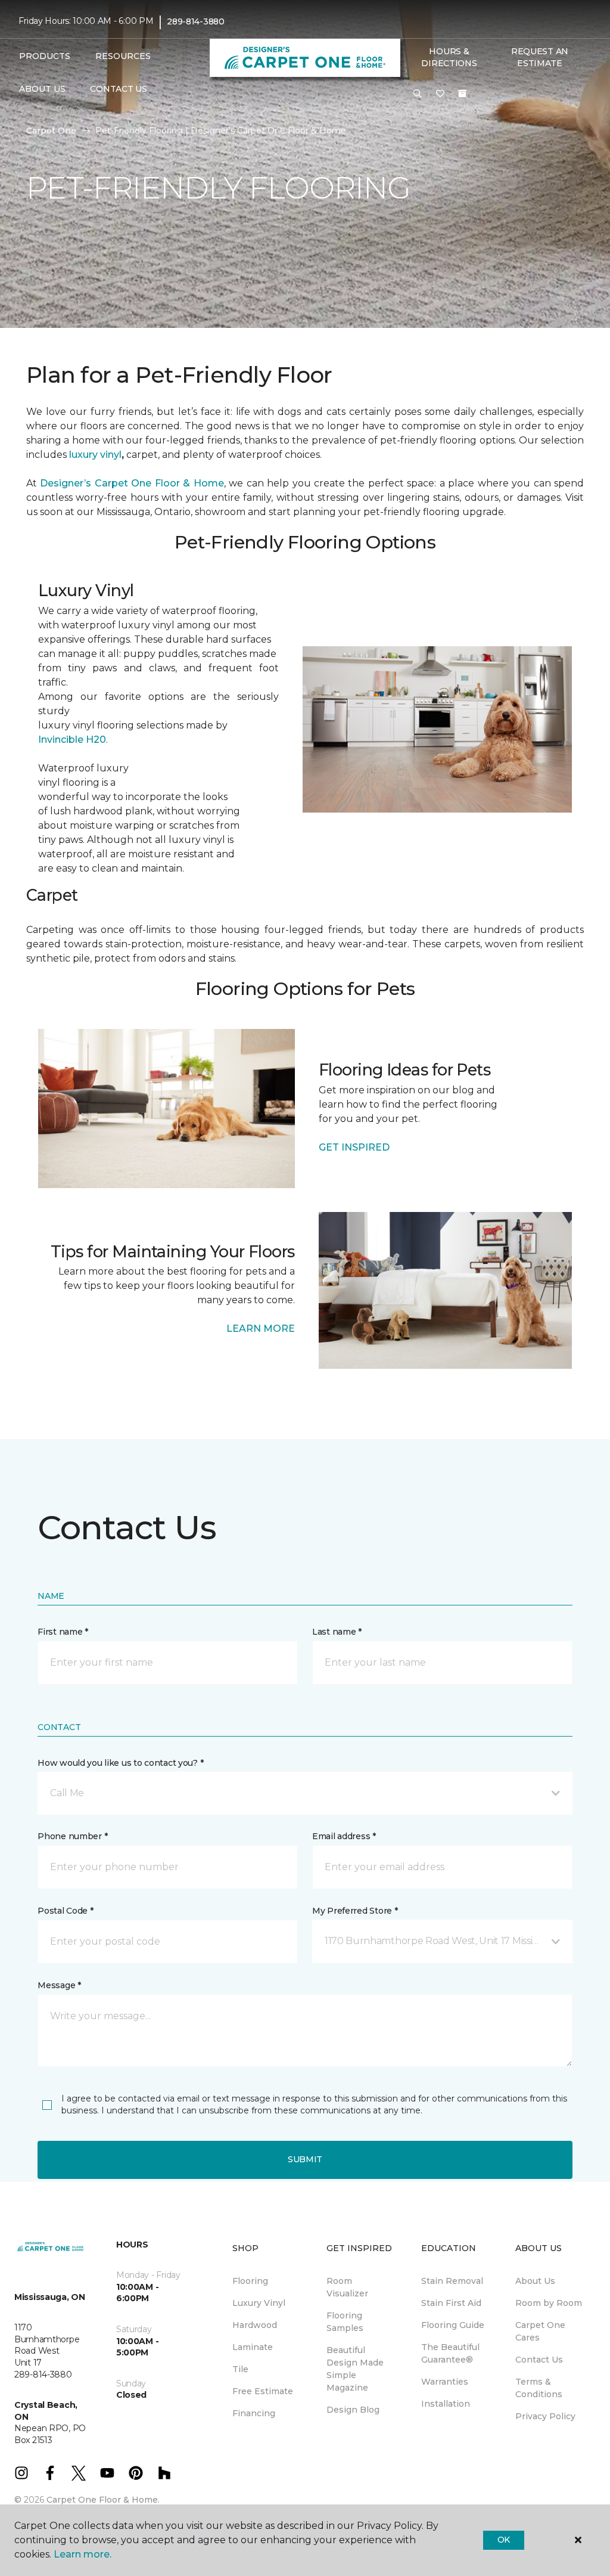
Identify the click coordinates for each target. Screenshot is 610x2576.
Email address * (344, 1836)
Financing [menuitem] (254, 2413)
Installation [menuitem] (446, 2404)
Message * (59, 1985)
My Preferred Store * (355, 1911)
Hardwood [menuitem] (255, 2325)
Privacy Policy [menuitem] (545, 2416)
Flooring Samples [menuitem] (345, 2322)
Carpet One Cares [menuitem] (540, 2331)
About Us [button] (42, 89)
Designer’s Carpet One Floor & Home (132, 483)
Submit (305, 2159)
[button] (418, 94)
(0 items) (462, 94)
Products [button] (45, 56)
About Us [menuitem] (535, 2281)
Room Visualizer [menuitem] (347, 2287)
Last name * (337, 1632)
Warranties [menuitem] (445, 2382)
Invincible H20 (72, 740)
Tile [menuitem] (240, 2369)
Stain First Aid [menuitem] (451, 2303)
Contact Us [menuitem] (118, 89)
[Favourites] (440, 94)
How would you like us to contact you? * (120, 1763)
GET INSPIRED (354, 1147)
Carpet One (51, 131)
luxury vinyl (94, 455)
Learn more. (83, 2554)
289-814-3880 (196, 21)
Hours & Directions (449, 57)
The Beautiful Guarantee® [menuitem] (450, 2353)
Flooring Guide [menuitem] (453, 2325)
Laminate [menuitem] (253, 2347)
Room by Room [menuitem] (549, 2303)
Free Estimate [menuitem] (263, 2391)
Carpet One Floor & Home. (103, 2500)
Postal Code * (65, 1911)
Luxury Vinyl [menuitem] (259, 2303)
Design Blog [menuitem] (353, 2410)
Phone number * (72, 1836)
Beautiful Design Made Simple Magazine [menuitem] (355, 2369)
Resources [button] (123, 56)
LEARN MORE (261, 1329)
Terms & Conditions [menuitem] (539, 2388)
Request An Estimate (540, 57)
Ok (504, 2540)
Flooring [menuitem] (250, 2281)
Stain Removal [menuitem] (452, 2281)
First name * (63, 1632)
